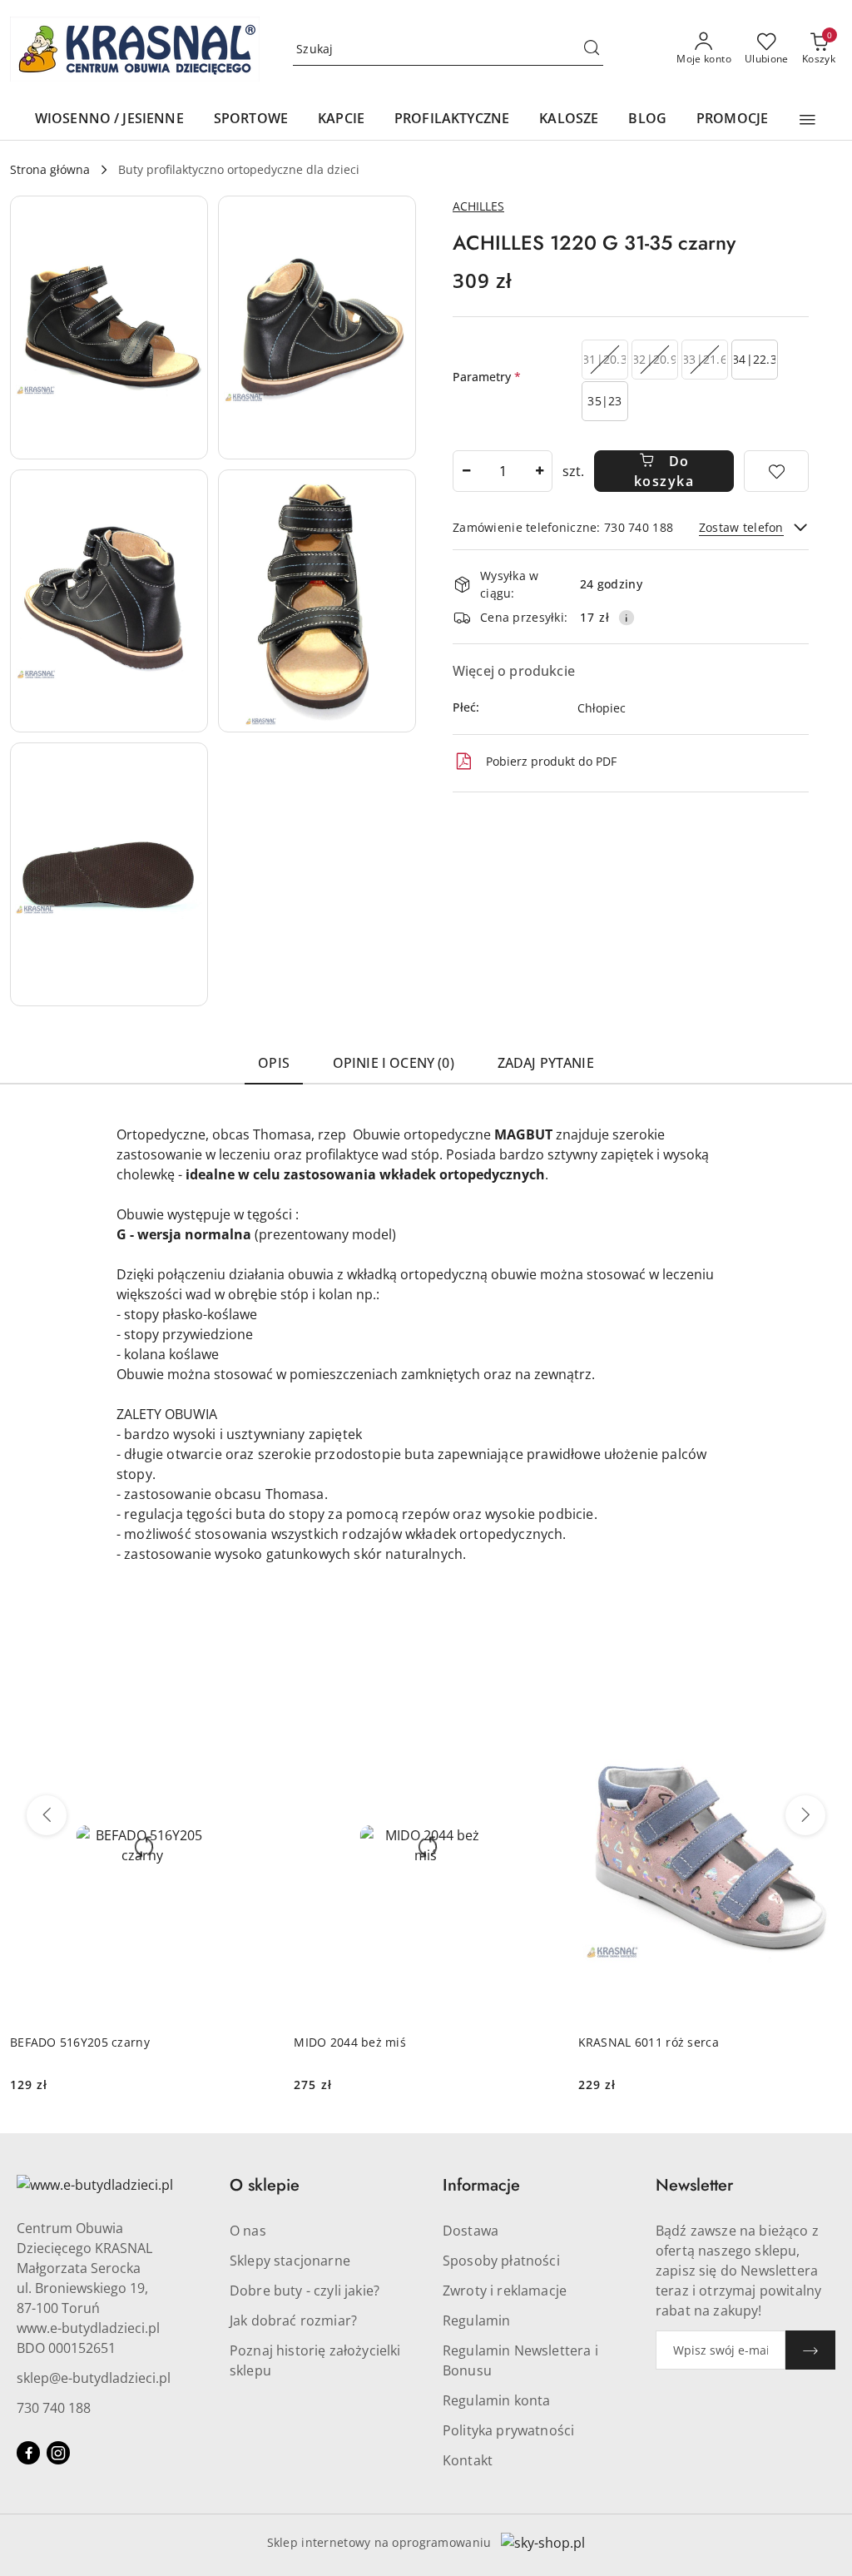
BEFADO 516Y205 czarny (80, 2042)
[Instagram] (58, 2453)
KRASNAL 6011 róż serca (649, 2042)
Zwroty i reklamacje (505, 2291)
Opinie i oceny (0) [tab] (394, 1063)
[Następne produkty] (805, 1815)
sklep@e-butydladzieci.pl (94, 2378)
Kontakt (468, 2460)
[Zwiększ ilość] (539, 471)
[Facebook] (28, 2453)
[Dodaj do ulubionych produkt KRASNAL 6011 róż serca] (823, 1689)
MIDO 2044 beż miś (350, 2042)
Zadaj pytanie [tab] (546, 1063)
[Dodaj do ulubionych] (776, 471)
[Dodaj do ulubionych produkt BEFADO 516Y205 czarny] (255, 1689)
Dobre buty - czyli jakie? (305, 2291)
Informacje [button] (481, 2185)
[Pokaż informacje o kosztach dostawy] (627, 618)
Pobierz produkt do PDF (551, 761)
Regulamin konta (496, 2400)
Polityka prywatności (508, 2430)
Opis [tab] (274, 1063)
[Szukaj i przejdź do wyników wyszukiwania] (592, 49)
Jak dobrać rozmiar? (293, 2320)
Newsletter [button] (694, 2185)
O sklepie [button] (265, 2185)
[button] (807, 120)
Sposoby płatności (501, 2261)
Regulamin (476, 2320)
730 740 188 (54, 2408)
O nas (248, 2231)
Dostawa (471, 2231)
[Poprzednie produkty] (47, 1815)
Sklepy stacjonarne (290, 2261)
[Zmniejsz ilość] (466, 471)
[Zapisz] (810, 2350)
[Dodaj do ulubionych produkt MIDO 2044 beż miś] (539, 1689)
